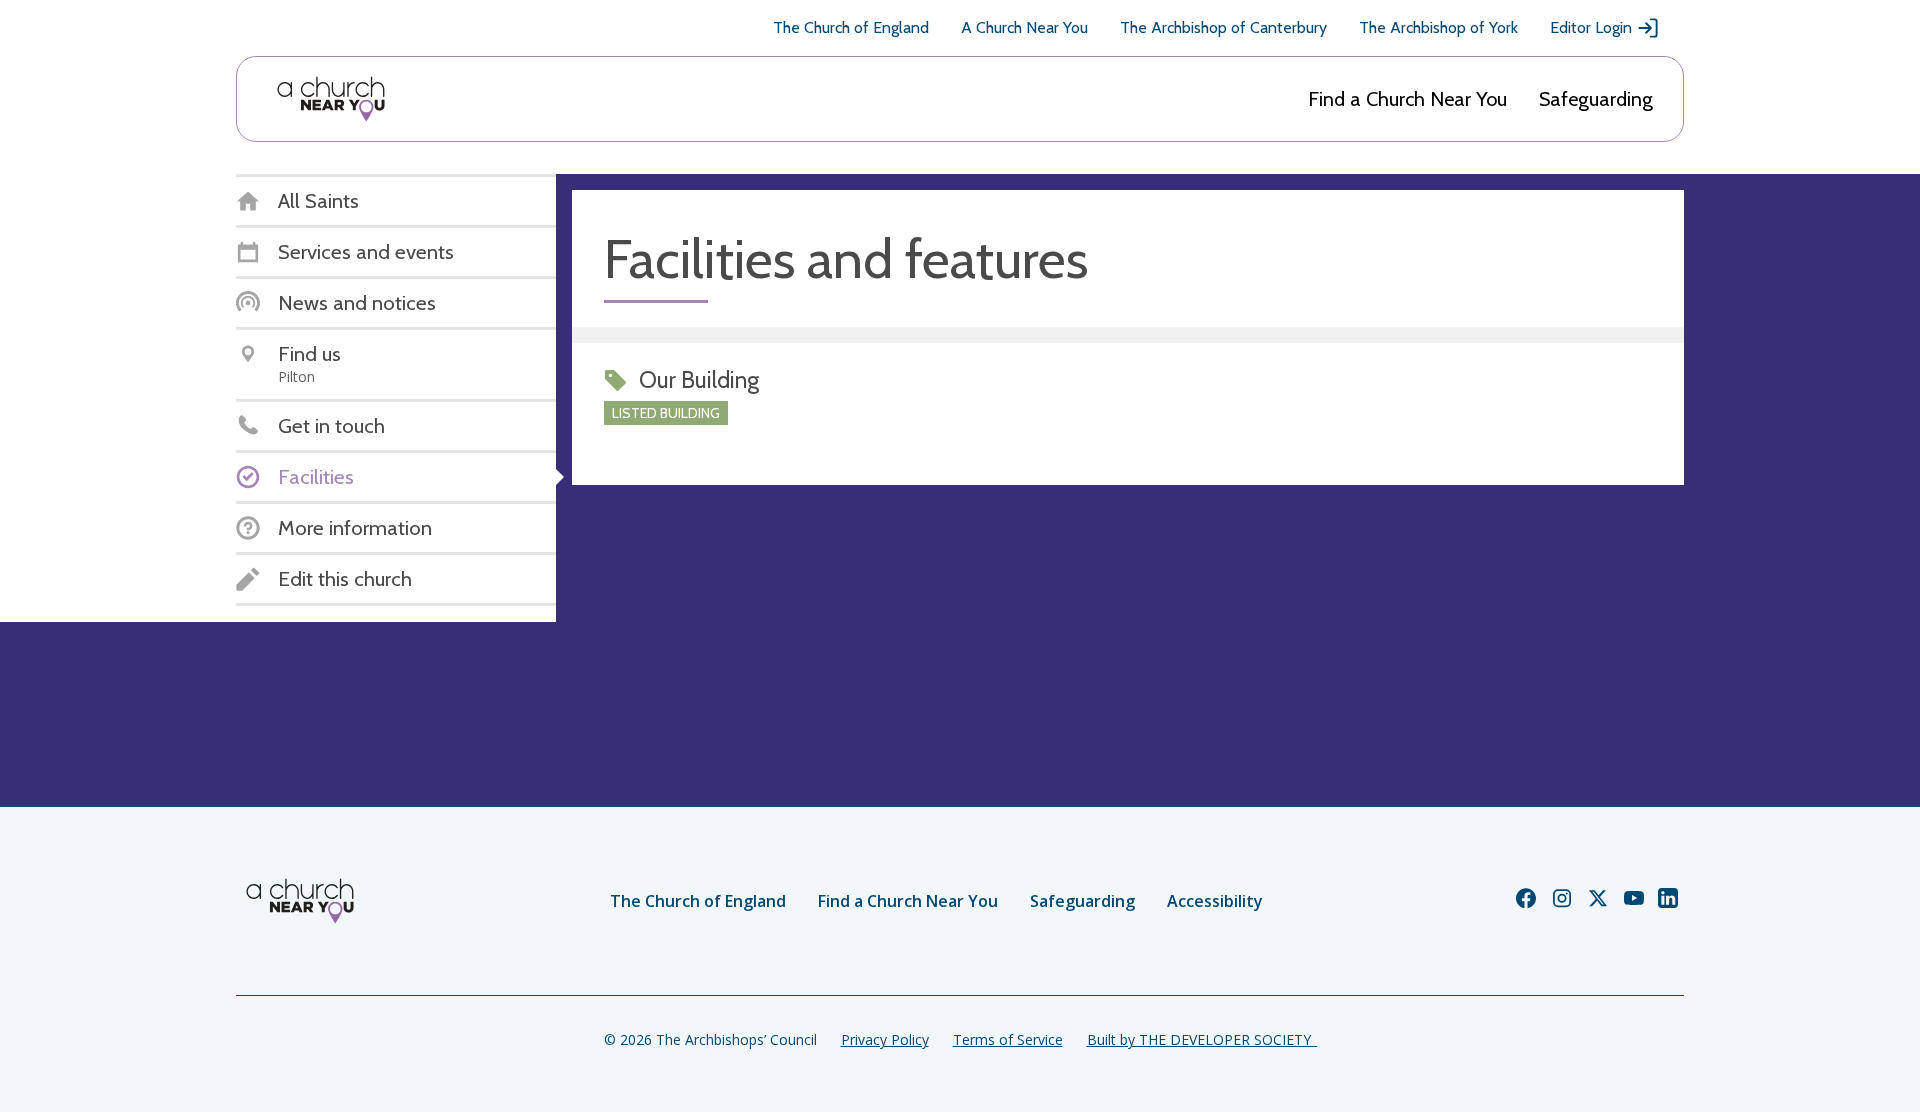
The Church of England (851, 27)
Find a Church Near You (1407, 99)
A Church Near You (1024, 27)
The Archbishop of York (1438, 27)
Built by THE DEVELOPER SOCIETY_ (1202, 1039)
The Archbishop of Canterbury (1223, 27)
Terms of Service (1008, 1039)
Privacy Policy (885, 1039)
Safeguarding (1596, 99)
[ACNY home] (331, 99)
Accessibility (1215, 901)
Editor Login (1591, 27)
